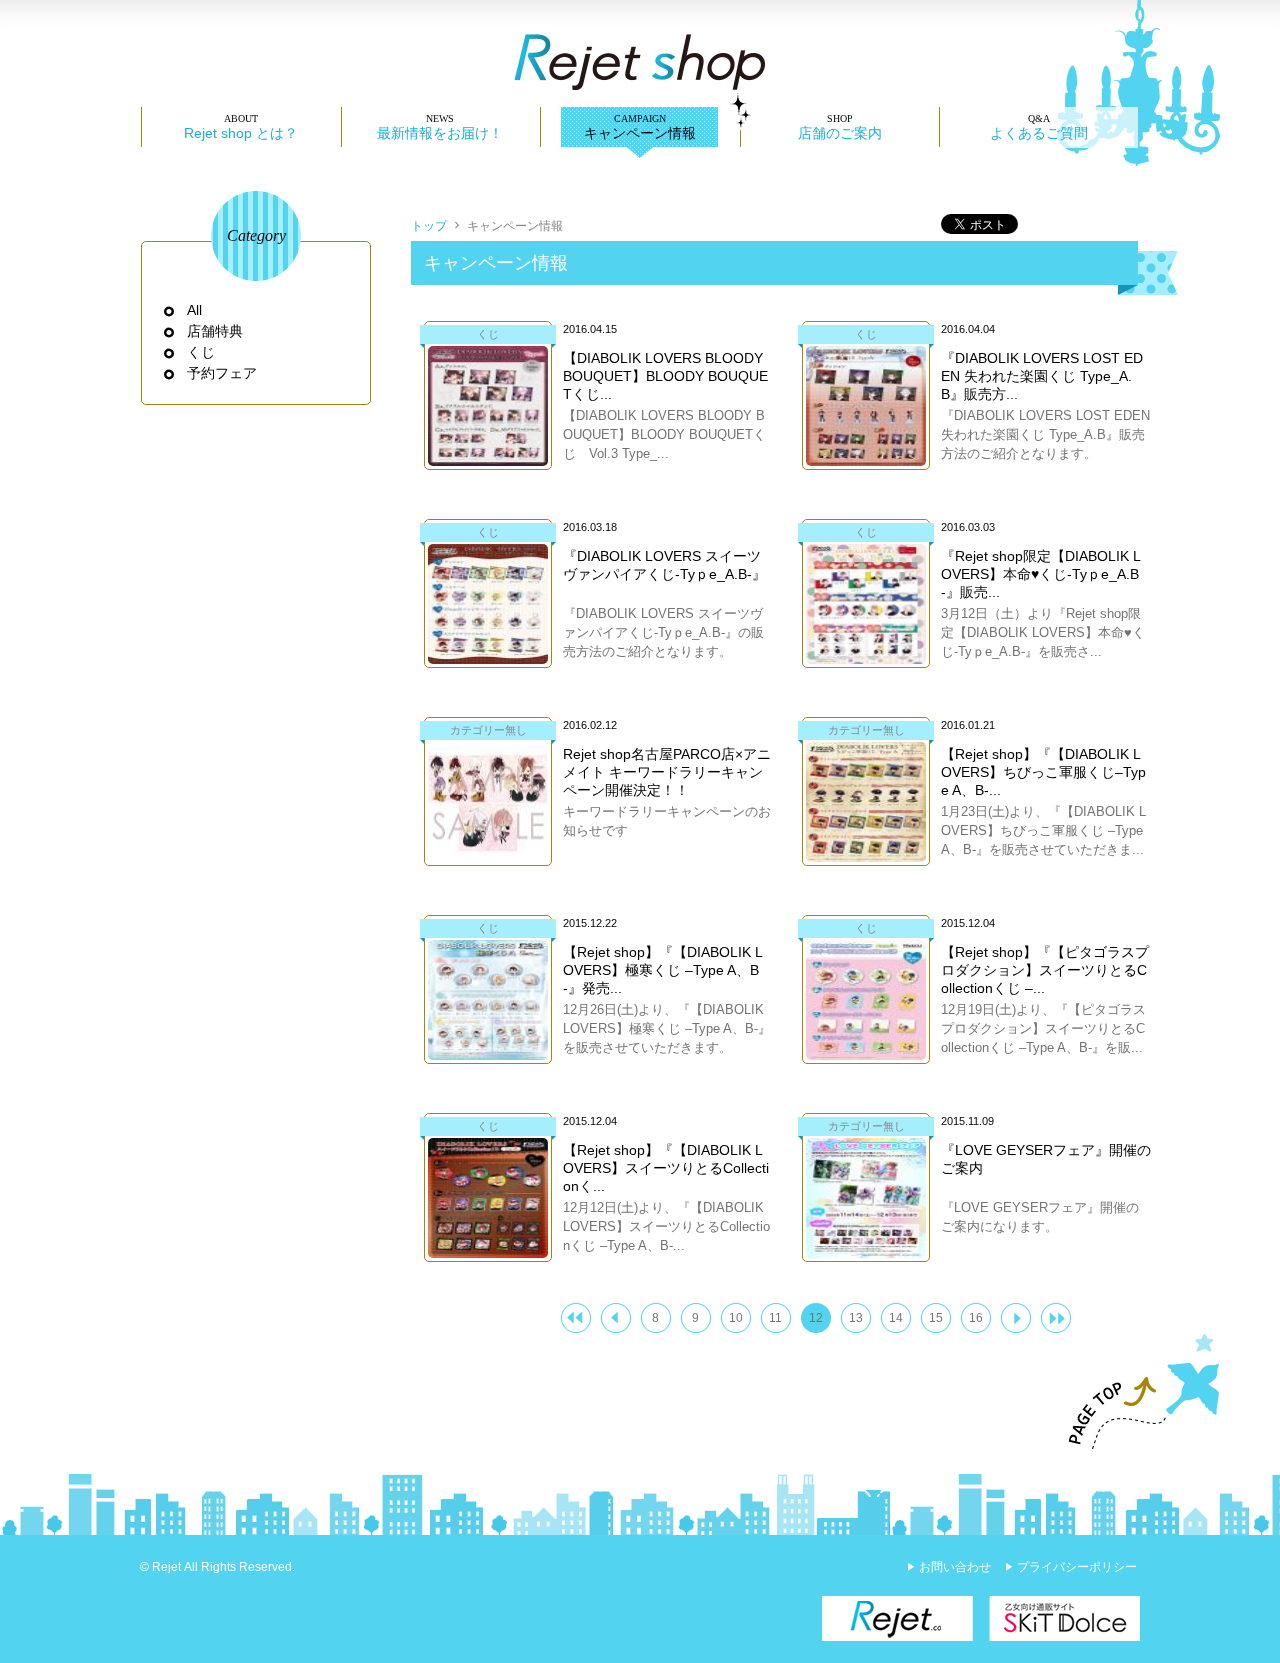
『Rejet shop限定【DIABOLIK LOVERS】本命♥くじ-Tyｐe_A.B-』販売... (1041, 574)
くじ (201, 352)
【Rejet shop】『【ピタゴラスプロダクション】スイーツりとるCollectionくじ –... (1045, 970)
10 (736, 1318)
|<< (576, 1318)
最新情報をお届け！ (440, 133)
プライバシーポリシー (1077, 1567)
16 (976, 1318)
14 (896, 1318)
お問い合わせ (955, 1567)
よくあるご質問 (1039, 133)
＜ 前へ (616, 1318)
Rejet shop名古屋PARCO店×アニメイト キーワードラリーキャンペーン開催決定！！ (667, 772)
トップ (429, 226)
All (195, 310)
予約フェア (222, 373)
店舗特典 (215, 331)
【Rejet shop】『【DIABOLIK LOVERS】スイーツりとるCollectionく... (666, 1168)
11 (775, 1318)
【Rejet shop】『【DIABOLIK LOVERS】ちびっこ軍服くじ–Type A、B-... (1043, 772)
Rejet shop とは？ (241, 133)
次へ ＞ (1016, 1318)
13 (856, 1318)
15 (936, 1318)
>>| (1056, 1318)
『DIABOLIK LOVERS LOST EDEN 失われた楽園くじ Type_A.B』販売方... (1042, 376)
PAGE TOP (1135, 1392)
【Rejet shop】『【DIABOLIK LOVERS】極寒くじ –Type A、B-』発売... (663, 970)
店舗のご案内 (840, 133)
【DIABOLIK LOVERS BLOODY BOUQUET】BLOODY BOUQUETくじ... (665, 376)
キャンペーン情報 (640, 133)
